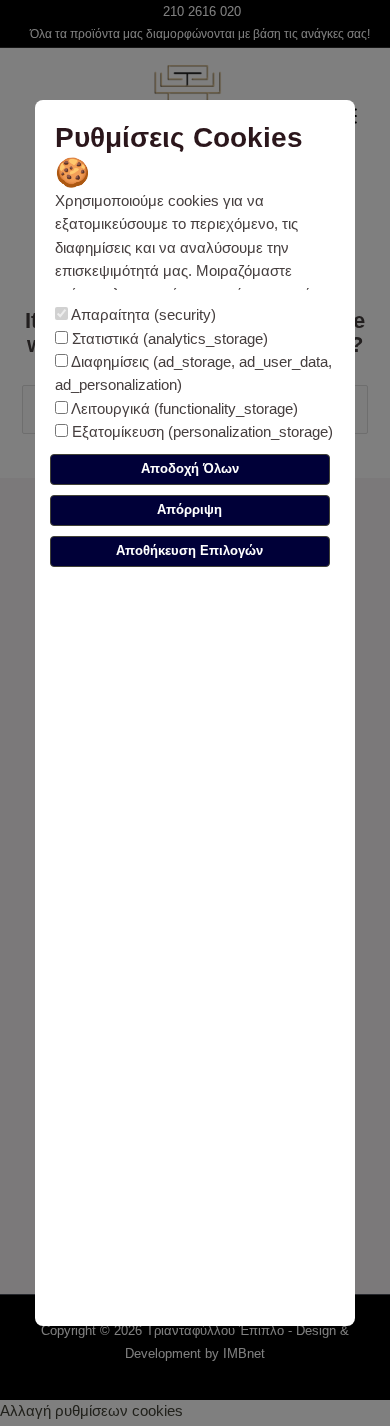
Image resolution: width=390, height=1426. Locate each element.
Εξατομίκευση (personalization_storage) (200, 432)
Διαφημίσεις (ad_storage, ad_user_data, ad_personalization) (193, 373)
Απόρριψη (189, 509)
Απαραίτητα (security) (142, 315)
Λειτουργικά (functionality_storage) (183, 409)
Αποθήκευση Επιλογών (189, 550)
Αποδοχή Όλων (190, 468)
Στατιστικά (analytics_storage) (168, 339)
